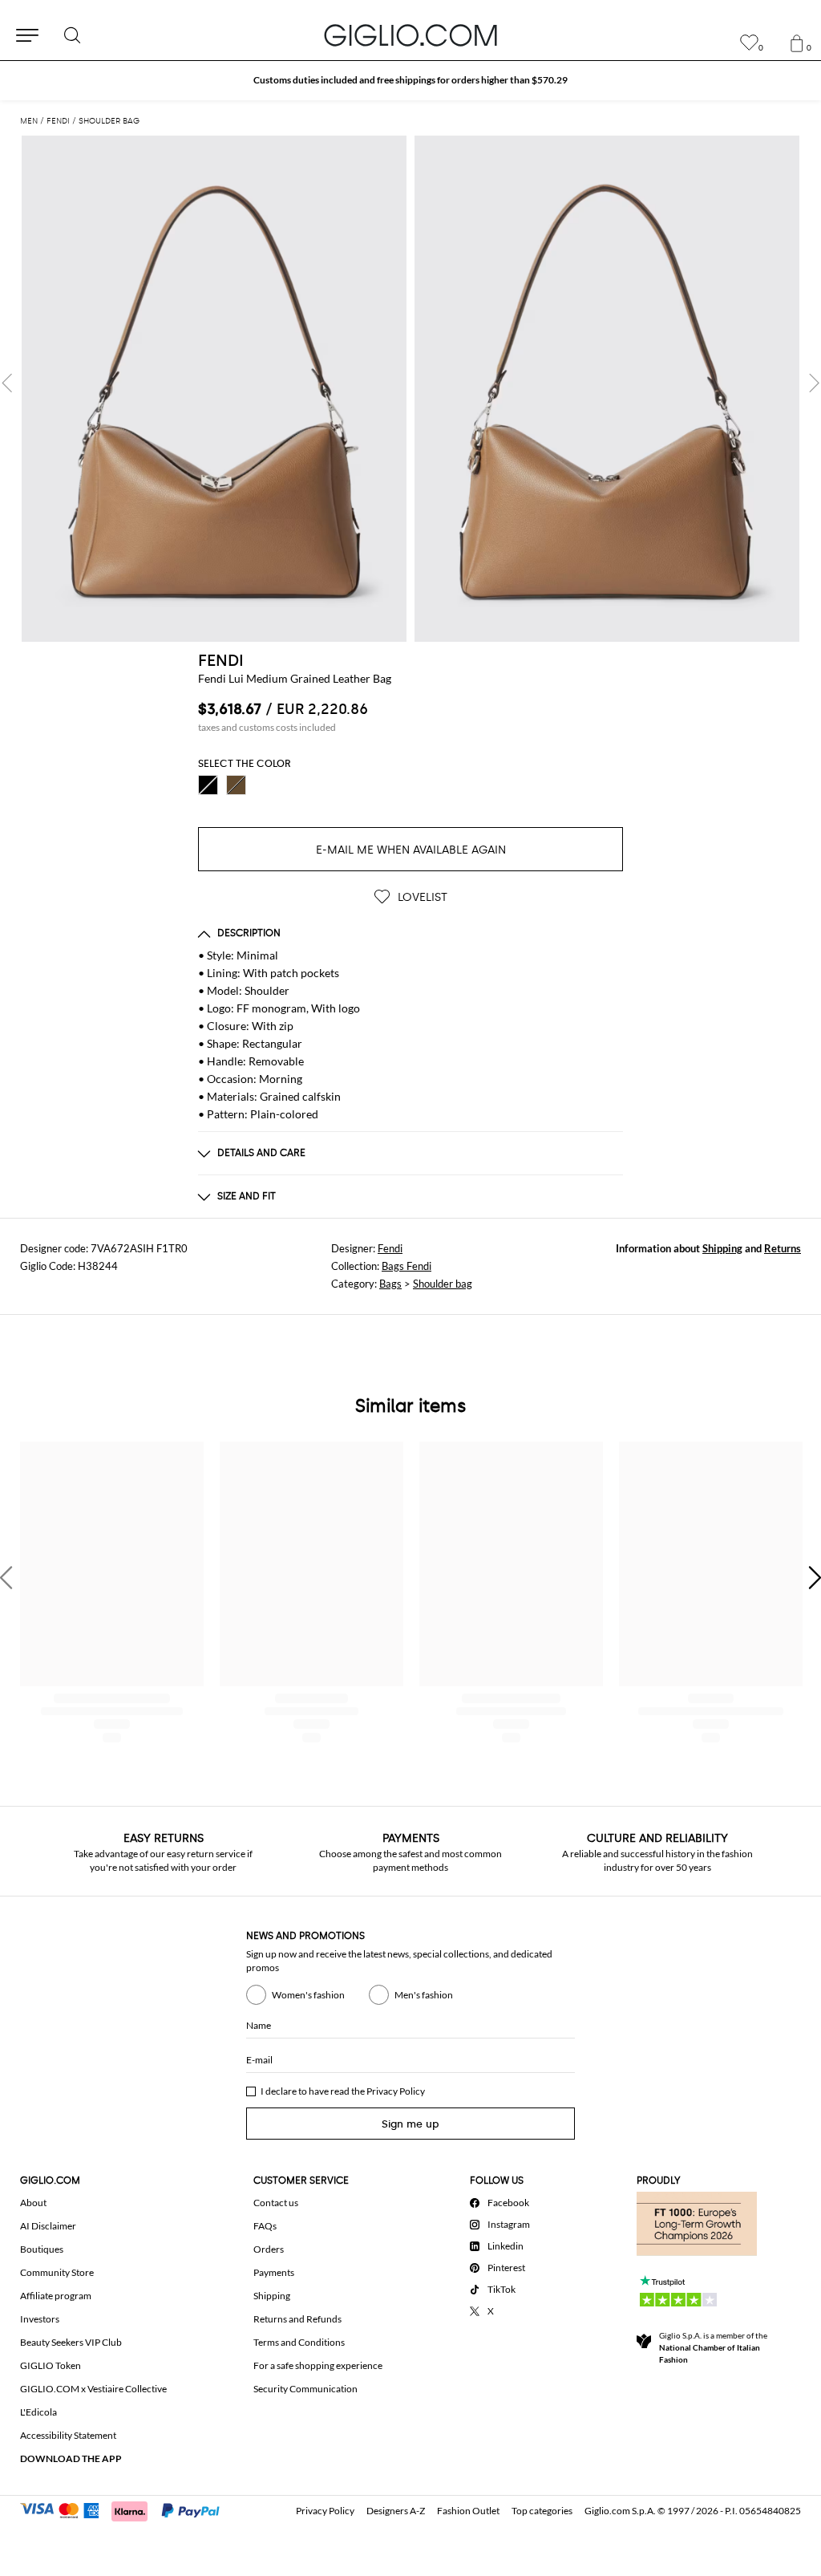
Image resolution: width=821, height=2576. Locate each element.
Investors (40, 2319)
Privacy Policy (396, 2091)
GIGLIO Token (51, 2365)
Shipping (722, 1248)
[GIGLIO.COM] (410, 35)
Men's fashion (424, 1995)
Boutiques (42, 2249)
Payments (274, 2272)
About (33, 2203)
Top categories (542, 2511)
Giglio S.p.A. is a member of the (713, 2347)
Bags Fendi (406, 1266)
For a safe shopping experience (318, 2365)
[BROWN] (236, 785)
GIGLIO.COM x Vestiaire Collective (93, 2389)
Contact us (276, 2203)
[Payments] (127, 2509)
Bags (390, 1284)
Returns (783, 1248)
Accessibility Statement (68, 2435)
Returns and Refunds (297, 2319)
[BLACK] (208, 785)
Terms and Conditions (299, 2342)
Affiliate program (56, 2296)
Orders (269, 2249)
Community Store (57, 2272)
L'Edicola (38, 2412)
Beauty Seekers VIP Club (71, 2342)
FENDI (221, 660)
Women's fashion (308, 1995)
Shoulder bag (443, 1284)
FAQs (265, 2226)
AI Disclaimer (48, 2226)
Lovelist (421, 897)
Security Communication (305, 2389)
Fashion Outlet (468, 2511)
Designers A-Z (396, 2511)
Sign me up (410, 2124)
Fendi (390, 1248)
